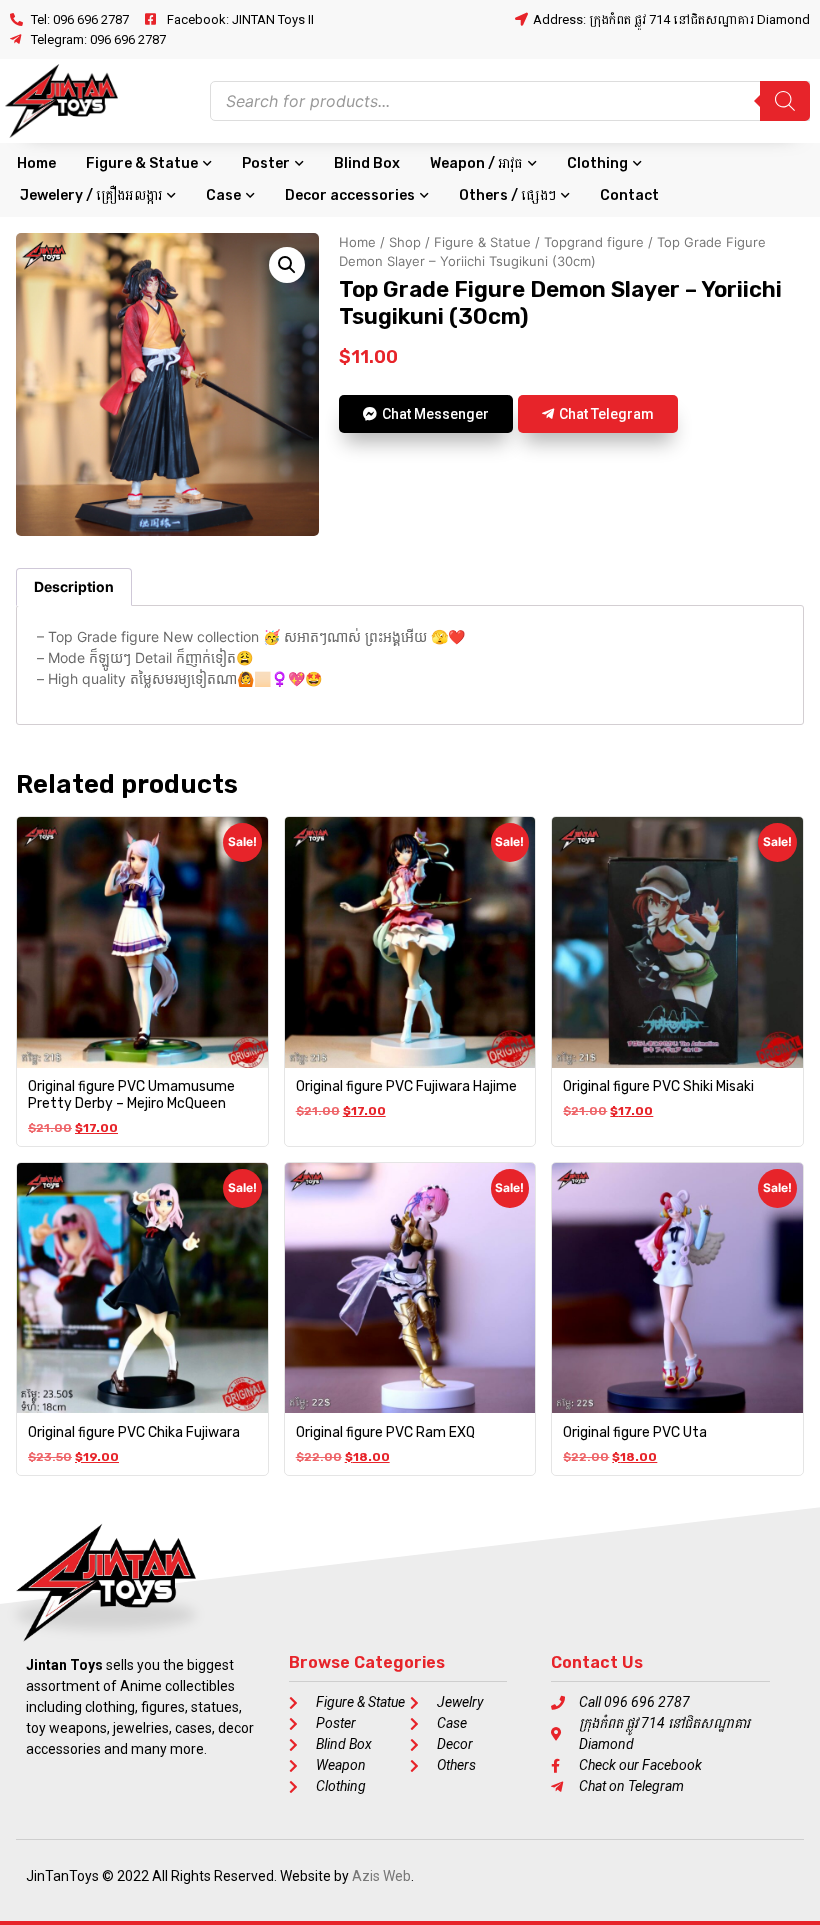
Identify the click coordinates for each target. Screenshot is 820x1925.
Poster (266, 163)
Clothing (597, 163)
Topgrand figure (594, 242)
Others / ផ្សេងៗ (507, 195)
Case (223, 195)
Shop (405, 242)
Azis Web (381, 1876)
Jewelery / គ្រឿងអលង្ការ (91, 195)
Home (36, 163)
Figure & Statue (142, 163)
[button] (287, 265)
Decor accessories (350, 195)
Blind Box (367, 163)
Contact (629, 195)
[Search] (785, 101)
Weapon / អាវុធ (476, 163)
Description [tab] (74, 586)
